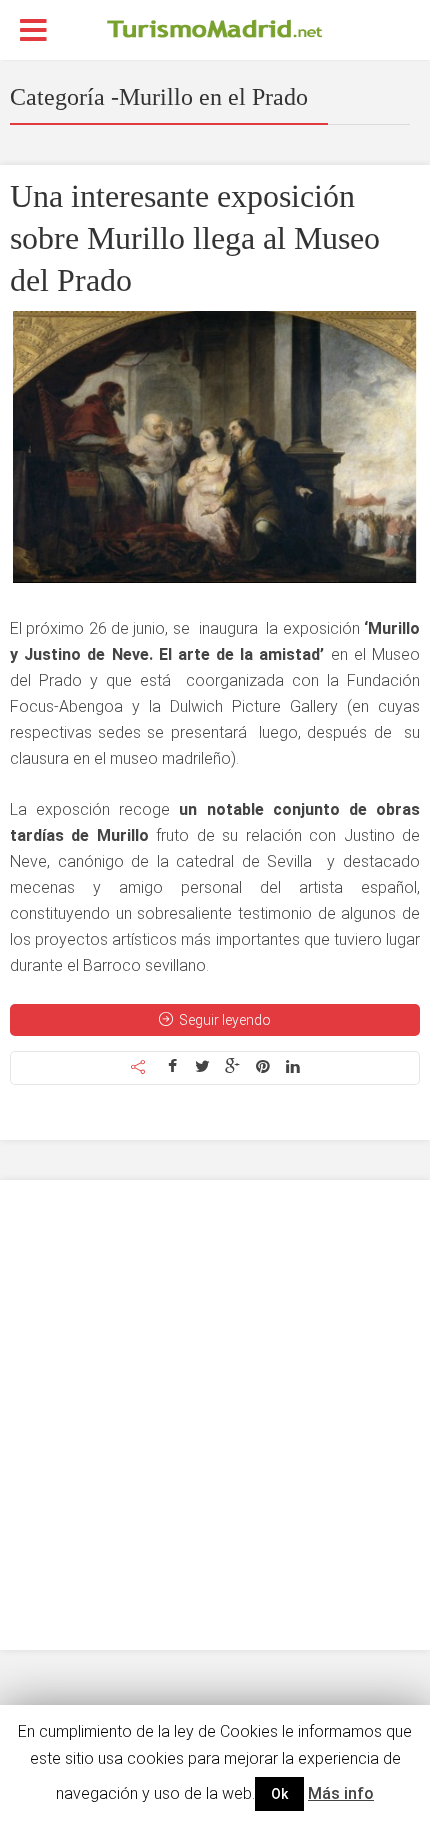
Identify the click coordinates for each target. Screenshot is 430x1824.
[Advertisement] (215, 1415)
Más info (341, 1793)
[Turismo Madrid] (215, 28)
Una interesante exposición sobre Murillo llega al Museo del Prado (195, 238)
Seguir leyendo (225, 1020)
